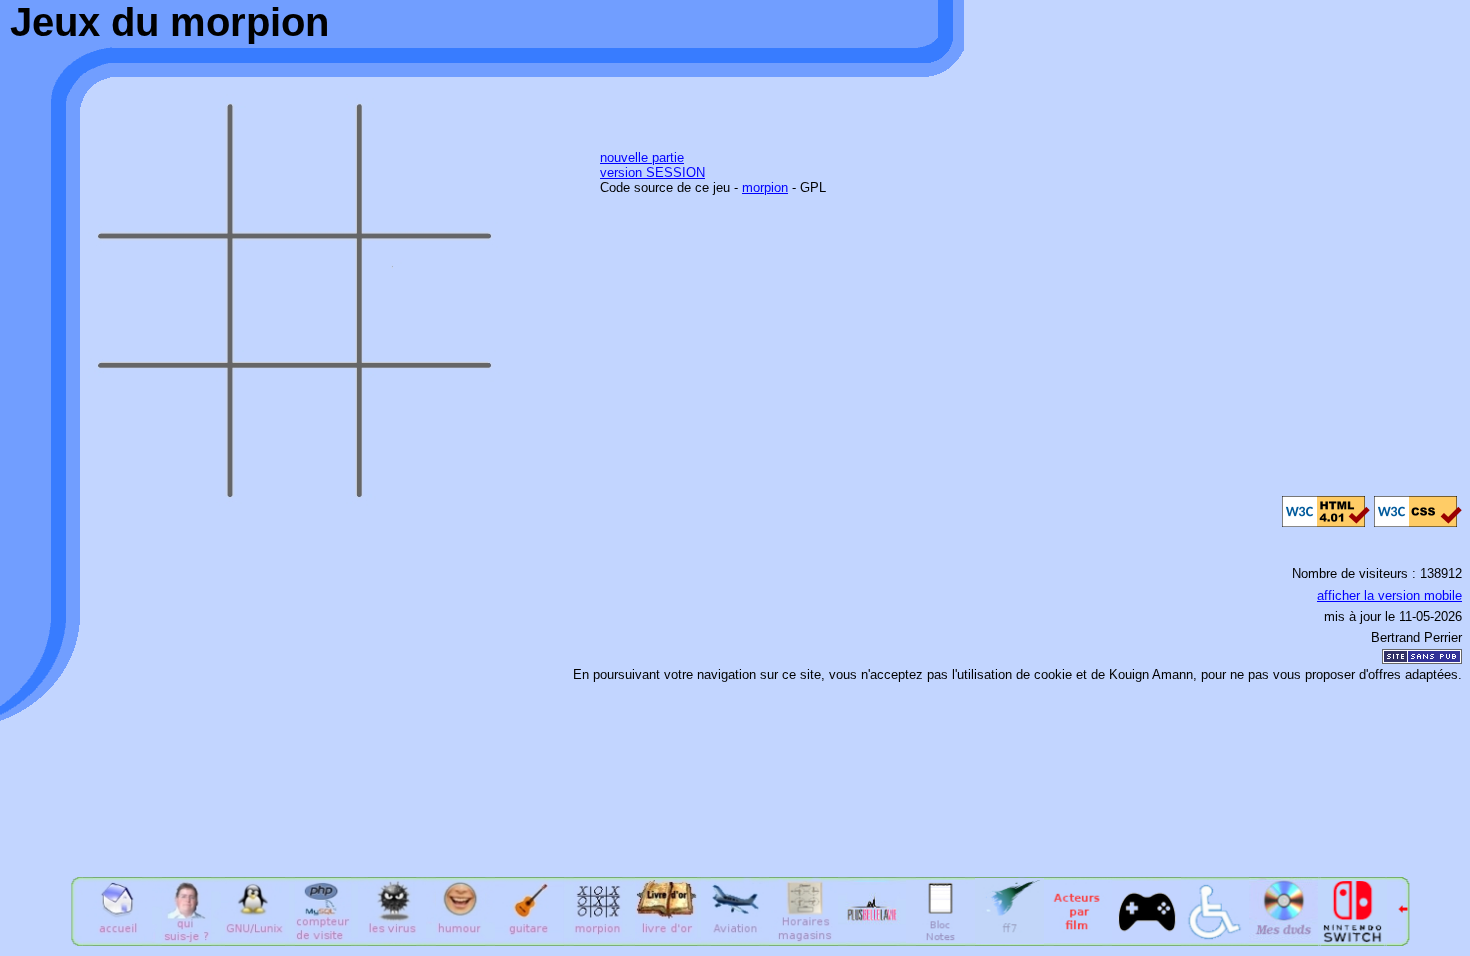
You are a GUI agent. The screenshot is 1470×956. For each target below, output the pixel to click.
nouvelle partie (642, 157)
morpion (765, 187)
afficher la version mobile (1389, 595)
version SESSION (652, 172)
